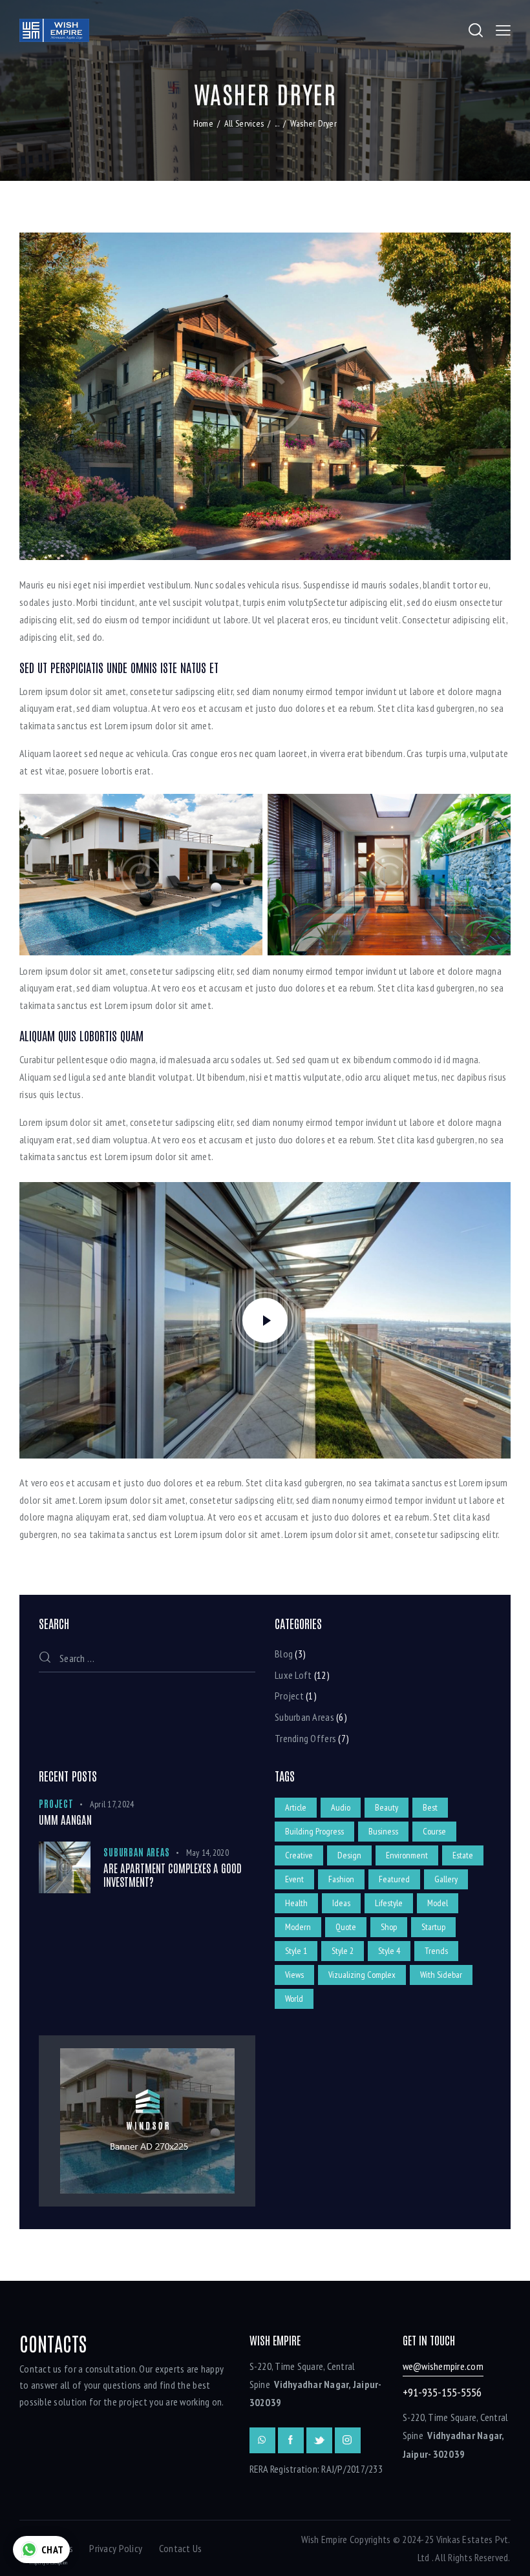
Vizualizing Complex (362, 1975)
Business (383, 1831)
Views (294, 1975)
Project (289, 1696)
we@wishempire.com (443, 2366)
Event (294, 1879)
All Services (244, 123)
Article (296, 1807)
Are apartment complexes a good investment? (173, 1875)
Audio (341, 1807)
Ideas (341, 1903)
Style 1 (296, 1951)
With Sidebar (441, 1975)
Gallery (446, 1879)
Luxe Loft (293, 1675)
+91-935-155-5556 (442, 2392)
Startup (433, 1927)
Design (349, 1855)
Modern (298, 1927)
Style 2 (343, 1951)
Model (438, 1903)
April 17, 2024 (112, 1804)
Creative (299, 1855)
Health (296, 1903)
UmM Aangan (65, 1819)
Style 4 (389, 1951)
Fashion (341, 1879)
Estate (463, 1855)
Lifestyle (389, 1903)
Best (430, 1807)
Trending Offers (305, 1738)
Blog (284, 1654)
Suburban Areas (304, 1717)
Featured (394, 1879)
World (294, 1999)
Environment (407, 1855)
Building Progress (314, 1831)
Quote (346, 1927)
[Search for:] (147, 1658)
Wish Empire (324, 2539)
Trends (436, 1951)
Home (203, 123)
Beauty (387, 1807)
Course (434, 1831)
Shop (389, 1927)
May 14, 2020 (207, 1853)
